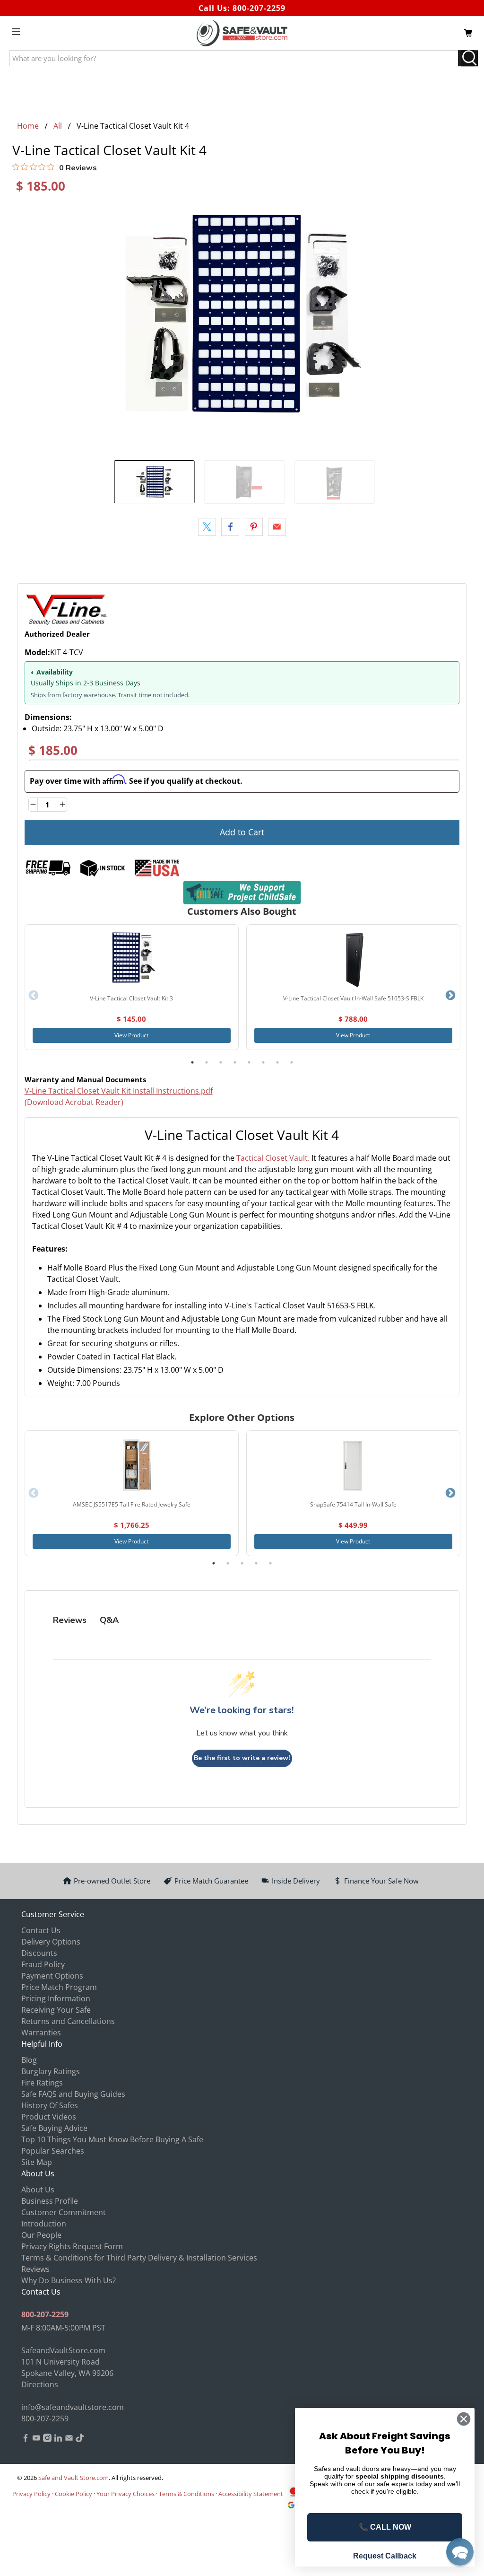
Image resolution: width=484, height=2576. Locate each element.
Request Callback (385, 2556)
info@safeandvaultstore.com (73, 2407)
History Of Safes (50, 2105)
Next (450, 996)
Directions (40, 2384)
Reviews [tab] (70, 1620)
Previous (34, 996)
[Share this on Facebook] (230, 527)
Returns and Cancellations (68, 2021)
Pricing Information (56, 1998)
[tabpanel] (132, 987)
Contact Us (41, 1930)
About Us (38, 2190)
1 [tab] (192, 1062)
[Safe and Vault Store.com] (242, 33)
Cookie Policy (73, 2494)
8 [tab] (292, 1062)
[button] (460, 2552)
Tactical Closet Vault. (273, 1158)
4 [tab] (235, 1062)
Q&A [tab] (109, 1620)
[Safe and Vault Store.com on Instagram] (47, 2439)
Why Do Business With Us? (69, 2280)
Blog (29, 2060)
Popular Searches (53, 2151)
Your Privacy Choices (125, 2494)
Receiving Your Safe (56, 2010)
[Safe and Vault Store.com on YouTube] (36, 2439)
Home (28, 126)
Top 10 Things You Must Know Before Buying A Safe (112, 2139)
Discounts (39, 1953)
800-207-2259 (259, 8)
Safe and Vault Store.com (73, 2478)
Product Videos (49, 2117)
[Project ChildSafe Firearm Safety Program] (242, 892)
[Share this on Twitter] (207, 527)
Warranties (41, 2033)
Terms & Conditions (186, 2494)
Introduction (44, 2224)
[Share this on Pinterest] (254, 527)
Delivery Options (51, 1942)
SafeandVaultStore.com (63, 2350)
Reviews (35, 2269)
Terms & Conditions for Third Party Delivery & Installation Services (139, 2258)
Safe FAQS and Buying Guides (73, 2094)
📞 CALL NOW (385, 2527)
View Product (131, 1035)
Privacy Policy (31, 2494)
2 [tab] (207, 1062)
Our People (41, 2235)
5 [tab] (249, 1062)
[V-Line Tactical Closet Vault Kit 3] (131, 960)
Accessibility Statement (251, 2494)
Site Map (37, 2162)
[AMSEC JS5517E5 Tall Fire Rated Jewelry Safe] (131, 1466)
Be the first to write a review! (242, 1758)
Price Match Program (59, 1987)
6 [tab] (263, 1062)
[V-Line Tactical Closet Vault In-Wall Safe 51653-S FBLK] (353, 960)
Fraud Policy (43, 1964)
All (58, 126)
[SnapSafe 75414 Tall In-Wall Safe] (353, 1466)
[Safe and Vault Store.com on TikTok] (80, 2439)
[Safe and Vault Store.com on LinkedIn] (58, 2439)
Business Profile (50, 2201)
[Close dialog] (464, 2419)
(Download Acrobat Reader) (74, 1102)
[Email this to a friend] (277, 527)
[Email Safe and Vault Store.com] (69, 2439)
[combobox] (242, 1237)
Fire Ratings (42, 2083)
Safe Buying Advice (54, 2128)
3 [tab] (221, 1062)
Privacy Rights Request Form (72, 2246)
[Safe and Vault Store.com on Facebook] (26, 2439)
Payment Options (52, 1976)
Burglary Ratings (51, 2071)
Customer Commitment (64, 2212)
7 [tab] (277, 1062)
